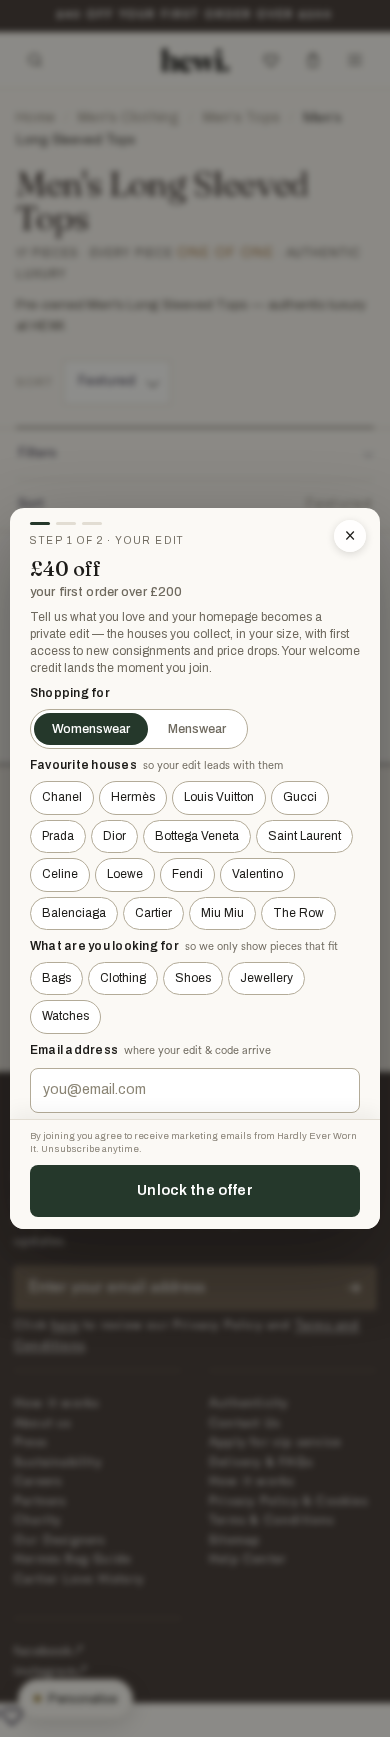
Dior (114, 836)
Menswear (197, 729)
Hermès (133, 797)
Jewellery (266, 978)
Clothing (123, 978)
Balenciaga (74, 913)
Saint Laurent (304, 836)
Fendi (187, 874)
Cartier (153, 913)
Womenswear (91, 729)
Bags (56, 978)
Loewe (125, 874)
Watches (65, 1016)
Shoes (193, 978)
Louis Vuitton (219, 797)
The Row (298, 913)
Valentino (257, 874)
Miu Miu (222, 913)
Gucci (300, 797)
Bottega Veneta (197, 836)
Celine (60, 874)
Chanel (62, 797)
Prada (58, 836)
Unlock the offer (194, 1190)
